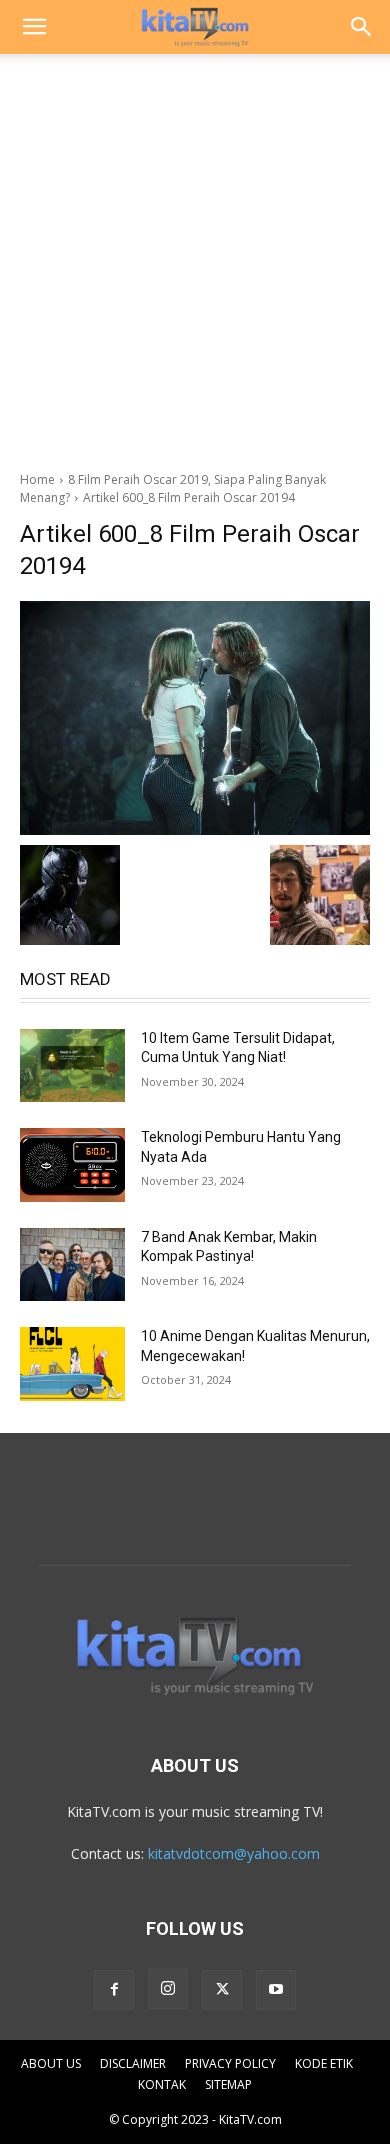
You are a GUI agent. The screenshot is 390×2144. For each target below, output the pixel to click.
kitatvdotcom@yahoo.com (234, 1853)
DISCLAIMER (133, 2063)
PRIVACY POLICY (230, 2063)
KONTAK (162, 2084)
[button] (34, 27)
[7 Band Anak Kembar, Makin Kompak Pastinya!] (72, 1265)
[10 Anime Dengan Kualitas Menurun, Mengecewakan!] (72, 1364)
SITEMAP (228, 2084)
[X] (222, 1990)
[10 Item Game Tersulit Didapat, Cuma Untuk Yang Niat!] (72, 1066)
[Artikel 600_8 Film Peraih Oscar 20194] (195, 718)
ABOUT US (51, 2063)
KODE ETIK (324, 2063)
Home (37, 479)
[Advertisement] (195, 257)
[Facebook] (114, 1990)
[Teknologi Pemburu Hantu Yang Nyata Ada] (72, 1165)
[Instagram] (168, 1989)
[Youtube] (276, 1990)
